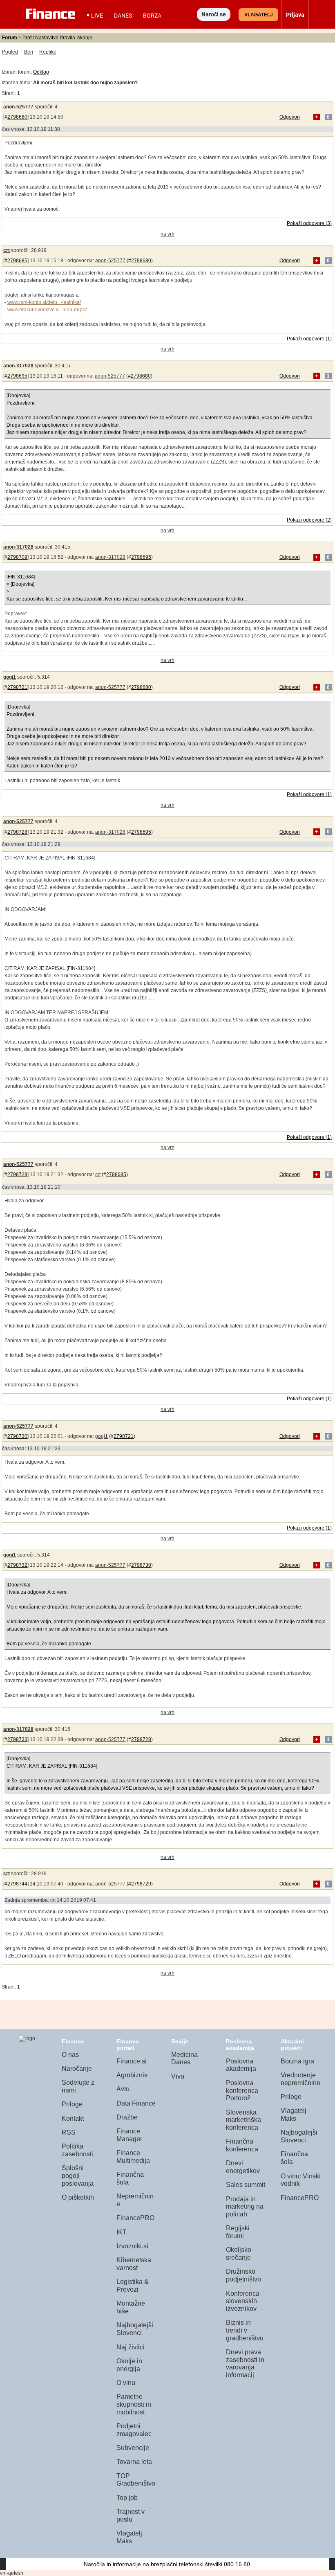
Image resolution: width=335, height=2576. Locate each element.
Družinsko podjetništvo (243, 2275)
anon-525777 (18, 107)
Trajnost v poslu (131, 2515)
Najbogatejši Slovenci (135, 2329)
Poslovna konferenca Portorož (242, 2090)
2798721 (17, 687)
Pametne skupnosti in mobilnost (134, 2404)
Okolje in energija (129, 2365)
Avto (123, 2089)
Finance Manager (129, 2135)
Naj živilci (131, 2347)
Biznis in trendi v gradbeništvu (245, 2330)
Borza (152, 16)
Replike (48, 52)
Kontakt (73, 2118)
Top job (127, 2498)
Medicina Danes (184, 2059)
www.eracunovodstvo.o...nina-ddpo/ (47, 310)
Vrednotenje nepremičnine (300, 2079)
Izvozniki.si (132, 2246)
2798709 (17, 557)
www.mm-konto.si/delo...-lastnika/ (44, 302)
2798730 (17, 1436)
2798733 (17, 1739)
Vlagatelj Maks (129, 2537)
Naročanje (77, 2069)
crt (7, 250)
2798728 (17, 832)
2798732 (17, 1565)
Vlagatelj (259, 15)
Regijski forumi (238, 2232)
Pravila (67, 38)
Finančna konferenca (242, 2145)
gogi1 (10, 677)
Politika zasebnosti (77, 2150)
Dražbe (127, 2117)
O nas (70, 2055)
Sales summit (246, 2185)
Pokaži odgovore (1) (309, 339)
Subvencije (133, 2448)
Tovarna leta (134, 2462)
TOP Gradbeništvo (136, 2480)
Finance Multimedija (133, 2157)
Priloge (72, 2104)
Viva (178, 2076)
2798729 (17, 1174)
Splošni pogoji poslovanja (78, 2176)
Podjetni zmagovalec (134, 2430)
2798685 (17, 261)
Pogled (10, 52)
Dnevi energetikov (243, 2167)
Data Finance (136, 2103)
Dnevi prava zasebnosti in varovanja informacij (245, 2363)
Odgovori (290, 117)
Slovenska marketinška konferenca (243, 2120)
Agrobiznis (132, 2075)
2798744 (17, 1884)
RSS (69, 2132)
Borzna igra (297, 2061)
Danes (123, 16)
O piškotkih (78, 2197)
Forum (10, 38)
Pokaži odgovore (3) (309, 223)
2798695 (17, 376)
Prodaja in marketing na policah (245, 2207)
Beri (29, 52)
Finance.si (132, 2061)
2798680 (17, 117)
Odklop (41, 72)
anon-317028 (18, 366)
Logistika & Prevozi (133, 2286)
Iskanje (84, 38)
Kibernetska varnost (134, 2264)
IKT (122, 2232)
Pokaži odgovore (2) (309, 520)
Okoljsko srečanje (239, 2254)
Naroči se (214, 14)
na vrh (167, 234)
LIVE (97, 16)
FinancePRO (135, 2218)
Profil (28, 38)
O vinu (126, 2383)
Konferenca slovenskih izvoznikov (243, 2301)
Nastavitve (47, 38)
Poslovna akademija (241, 2065)
